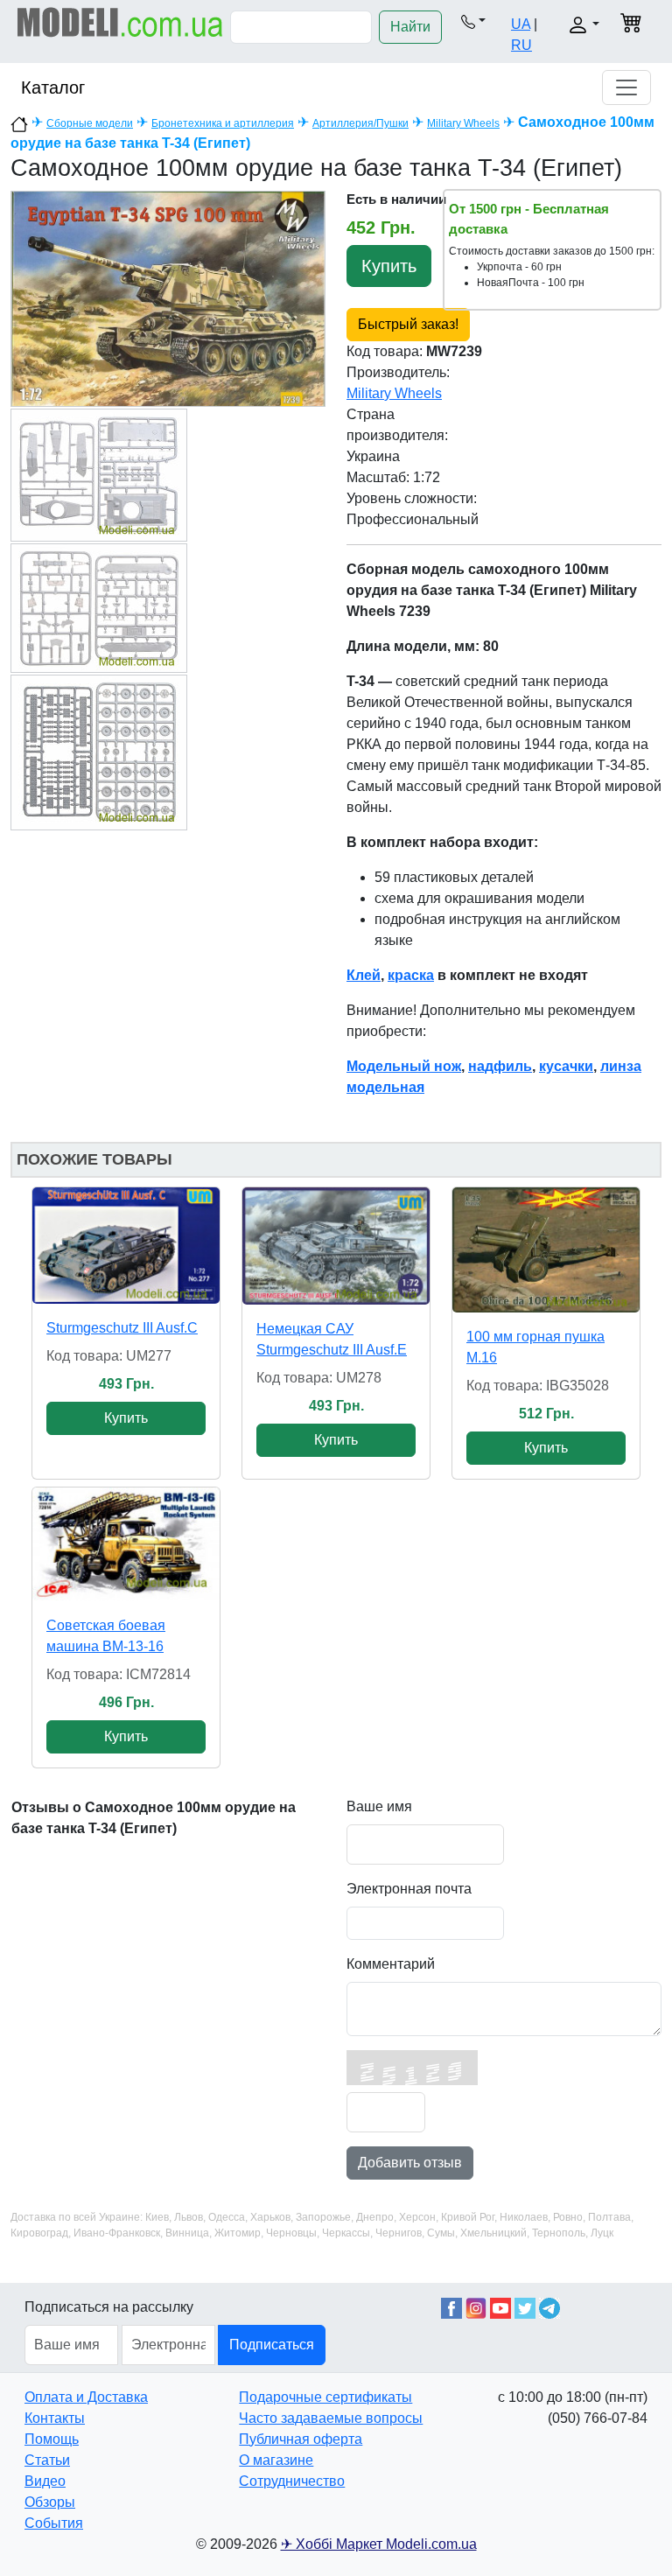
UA (521, 24)
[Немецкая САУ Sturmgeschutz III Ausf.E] (336, 1246)
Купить (389, 266)
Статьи (47, 2460)
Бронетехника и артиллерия (223, 123)
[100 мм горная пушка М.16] (546, 1250)
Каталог (53, 87)
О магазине (276, 2460)
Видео (45, 2481)
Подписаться (272, 2345)
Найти (410, 27)
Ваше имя (379, 1806)
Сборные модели (90, 123)
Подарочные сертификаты (325, 2397)
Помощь (52, 2439)
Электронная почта (409, 1889)
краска (411, 975)
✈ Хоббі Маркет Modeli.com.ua (379, 2544)
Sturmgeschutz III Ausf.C (122, 1328)
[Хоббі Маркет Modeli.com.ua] (120, 21)
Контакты (55, 2418)
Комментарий (391, 1964)
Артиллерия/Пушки (360, 123)
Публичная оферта (301, 2439)
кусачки (566, 1066)
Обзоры (50, 2502)
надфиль (500, 1066)
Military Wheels (463, 123)
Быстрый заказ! (408, 324)
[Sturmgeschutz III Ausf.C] (126, 1246)
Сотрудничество (292, 2481)
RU (521, 45)
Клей (364, 975)
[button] (473, 21)
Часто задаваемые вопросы (331, 2418)
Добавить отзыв (410, 2163)
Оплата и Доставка (86, 2397)
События (54, 2523)
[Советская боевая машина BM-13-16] (126, 1544)
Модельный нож (404, 1066)
